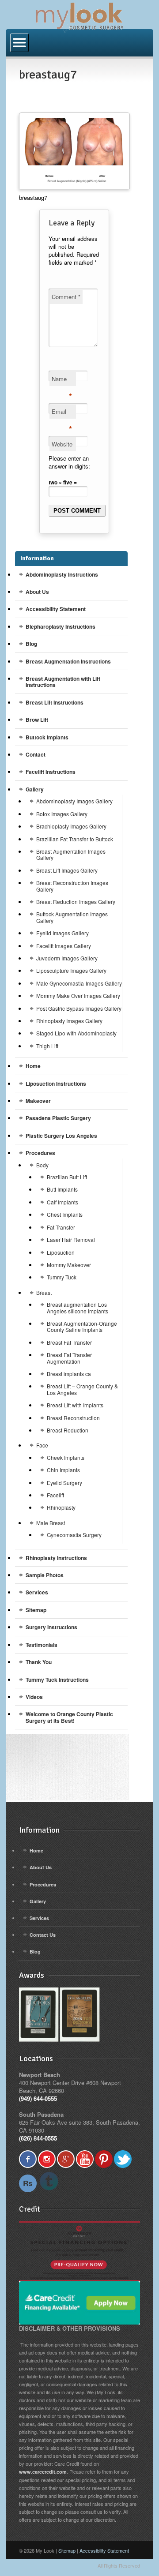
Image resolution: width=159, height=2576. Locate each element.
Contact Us (43, 1935)
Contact (36, 754)
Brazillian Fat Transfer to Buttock (75, 839)
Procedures (40, 1153)
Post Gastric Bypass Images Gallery (79, 1008)
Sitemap (36, 1610)
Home (33, 1066)
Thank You (39, 1662)
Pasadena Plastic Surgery (58, 1118)
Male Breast (51, 1523)
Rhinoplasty (61, 1507)
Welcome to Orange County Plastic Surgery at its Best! (69, 1717)
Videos (34, 1697)
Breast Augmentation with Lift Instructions (63, 682)
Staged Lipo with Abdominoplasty (76, 1033)
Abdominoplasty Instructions (62, 574)
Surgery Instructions (51, 1627)
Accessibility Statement (56, 609)
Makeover (38, 1101)
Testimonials (42, 1645)
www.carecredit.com (43, 2472)
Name (62, 380)
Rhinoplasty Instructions (56, 1558)
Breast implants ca (69, 1374)
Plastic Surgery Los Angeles (61, 1136)
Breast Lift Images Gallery (67, 870)
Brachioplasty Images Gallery (71, 826)
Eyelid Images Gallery (62, 933)
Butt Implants (62, 1189)
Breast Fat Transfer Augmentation (69, 1358)
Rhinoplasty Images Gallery (69, 1021)
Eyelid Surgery (64, 1483)
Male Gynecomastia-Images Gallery (79, 983)
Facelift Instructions (51, 772)
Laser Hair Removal (71, 1239)
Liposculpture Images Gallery (71, 970)
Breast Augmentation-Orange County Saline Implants (82, 1326)
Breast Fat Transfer (69, 1342)
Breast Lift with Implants (75, 1405)
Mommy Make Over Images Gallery (78, 996)
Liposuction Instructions (56, 1084)
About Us (37, 592)
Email (62, 413)
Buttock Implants (47, 737)
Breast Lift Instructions (55, 702)
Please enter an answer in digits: (69, 462)
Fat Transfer (61, 1227)
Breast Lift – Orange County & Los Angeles (82, 1389)
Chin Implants (63, 1470)
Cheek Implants (66, 1457)
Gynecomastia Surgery (74, 1535)
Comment (66, 297)
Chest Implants (65, 1214)
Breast (44, 1292)
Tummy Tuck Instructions (57, 1680)
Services (37, 1592)
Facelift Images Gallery (64, 946)
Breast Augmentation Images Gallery (71, 854)
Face (42, 1445)
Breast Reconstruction (73, 1418)
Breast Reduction (68, 1430)
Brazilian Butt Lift (67, 1177)
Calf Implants (62, 1202)
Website (62, 444)
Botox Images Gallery (62, 814)
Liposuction (61, 1252)
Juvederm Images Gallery (67, 958)
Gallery (35, 789)
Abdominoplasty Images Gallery (74, 801)
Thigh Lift (47, 1046)
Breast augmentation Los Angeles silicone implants (78, 1307)
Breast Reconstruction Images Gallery (72, 886)
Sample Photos (45, 1575)
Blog (31, 644)
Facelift (55, 1495)
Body (42, 1165)
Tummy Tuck (62, 1277)
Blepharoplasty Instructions (61, 626)
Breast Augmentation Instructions (68, 661)
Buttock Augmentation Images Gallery (72, 917)
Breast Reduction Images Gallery (76, 902)
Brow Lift (37, 720)
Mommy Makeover (69, 1265)
